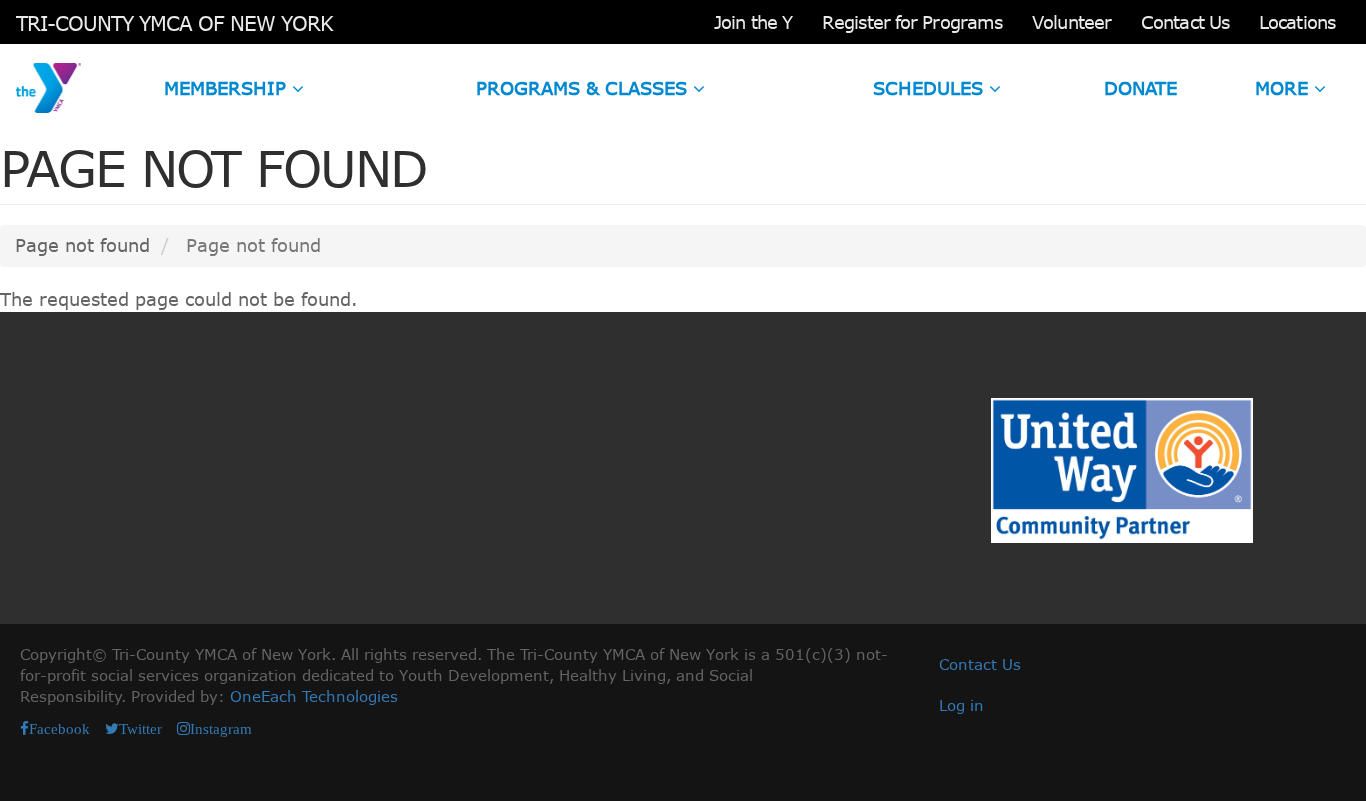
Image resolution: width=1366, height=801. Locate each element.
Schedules (931, 88)
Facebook (59, 728)
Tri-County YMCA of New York (174, 22)
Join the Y (753, 22)
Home (48, 88)
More (1284, 88)
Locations (1297, 22)
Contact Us (1185, 22)
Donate (1140, 88)
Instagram (221, 728)
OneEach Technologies (314, 696)
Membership (228, 88)
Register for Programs (912, 22)
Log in (961, 705)
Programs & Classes (584, 88)
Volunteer (1071, 22)
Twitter (140, 728)
